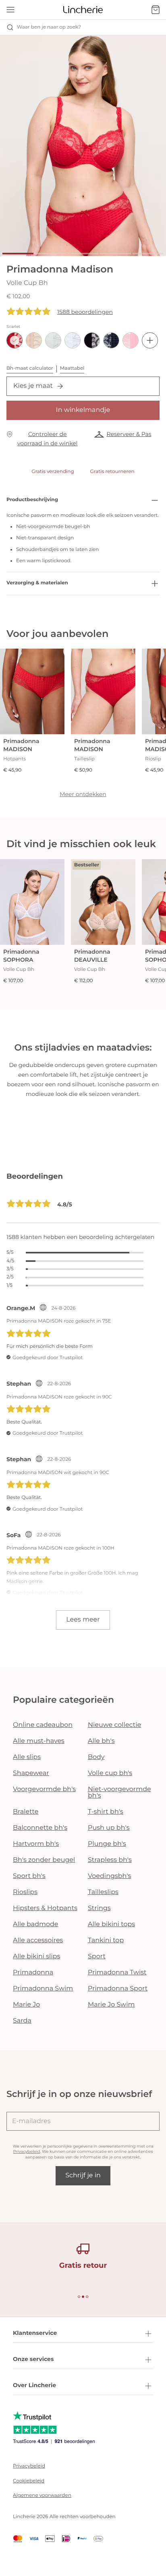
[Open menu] (10, 10)
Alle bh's (101, 1741)
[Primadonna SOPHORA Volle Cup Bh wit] (32, 902)
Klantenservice (35, 2333)
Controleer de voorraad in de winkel (48, 439)
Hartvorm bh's (36, 1844)
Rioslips (25, 1892)
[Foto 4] (115, 254)
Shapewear (31, 1773)
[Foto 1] (18, 254)
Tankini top (106, 1940)
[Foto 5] (148, 254)
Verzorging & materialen (37, 583)
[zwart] (92, 340)
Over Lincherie (34, 2385)
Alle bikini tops (111, 1924)
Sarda (22, 2021)
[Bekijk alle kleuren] (150, 340)
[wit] (73, 340)
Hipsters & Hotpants (45, 1908)
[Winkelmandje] (156, 10)
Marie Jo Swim (111, 2005)
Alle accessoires (38, 1940)
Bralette (26, 1812)
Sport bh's (29, 1876)
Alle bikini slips (36, 1957)
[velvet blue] (111, 340)
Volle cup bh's (110, 1773)
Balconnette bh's (40, 1828)
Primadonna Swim (43, 1989)
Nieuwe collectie (114, 1725)
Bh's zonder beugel (44, 1860)
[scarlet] (15, 340)
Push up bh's (109, 1828)
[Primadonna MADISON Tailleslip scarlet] (103, 691)
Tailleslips (103, 1892)
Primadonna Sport (118, 1989)
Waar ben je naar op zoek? (49, 27)
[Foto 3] (83, 254)
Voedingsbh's (109, 1876)
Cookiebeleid (29, 2481)
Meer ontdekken (83, 794)
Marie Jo (26, 2005)
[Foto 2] (51, 254)
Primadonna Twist (117, 1973)
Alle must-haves (39, 1741)
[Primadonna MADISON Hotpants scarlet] (32, 691)
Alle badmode (36, 1924)
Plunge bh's (107, 1844)
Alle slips (27, 1757)
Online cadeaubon (43, 1725)
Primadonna (33, 1973)
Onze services (33, 2359)
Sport (97, 1957)
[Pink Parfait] (131, 340)
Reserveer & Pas (129, 434)
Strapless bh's (110, 1860)
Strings (99, 1908)
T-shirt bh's (106, 1812)
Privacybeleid (27, 2151)
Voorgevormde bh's (44, 1789)
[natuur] (53, 340)
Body (96, 1757)
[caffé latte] (34, 340)
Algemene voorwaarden (42, 2495)
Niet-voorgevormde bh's (119, 1793)
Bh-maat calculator (30, 368)
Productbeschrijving (32, 500)
